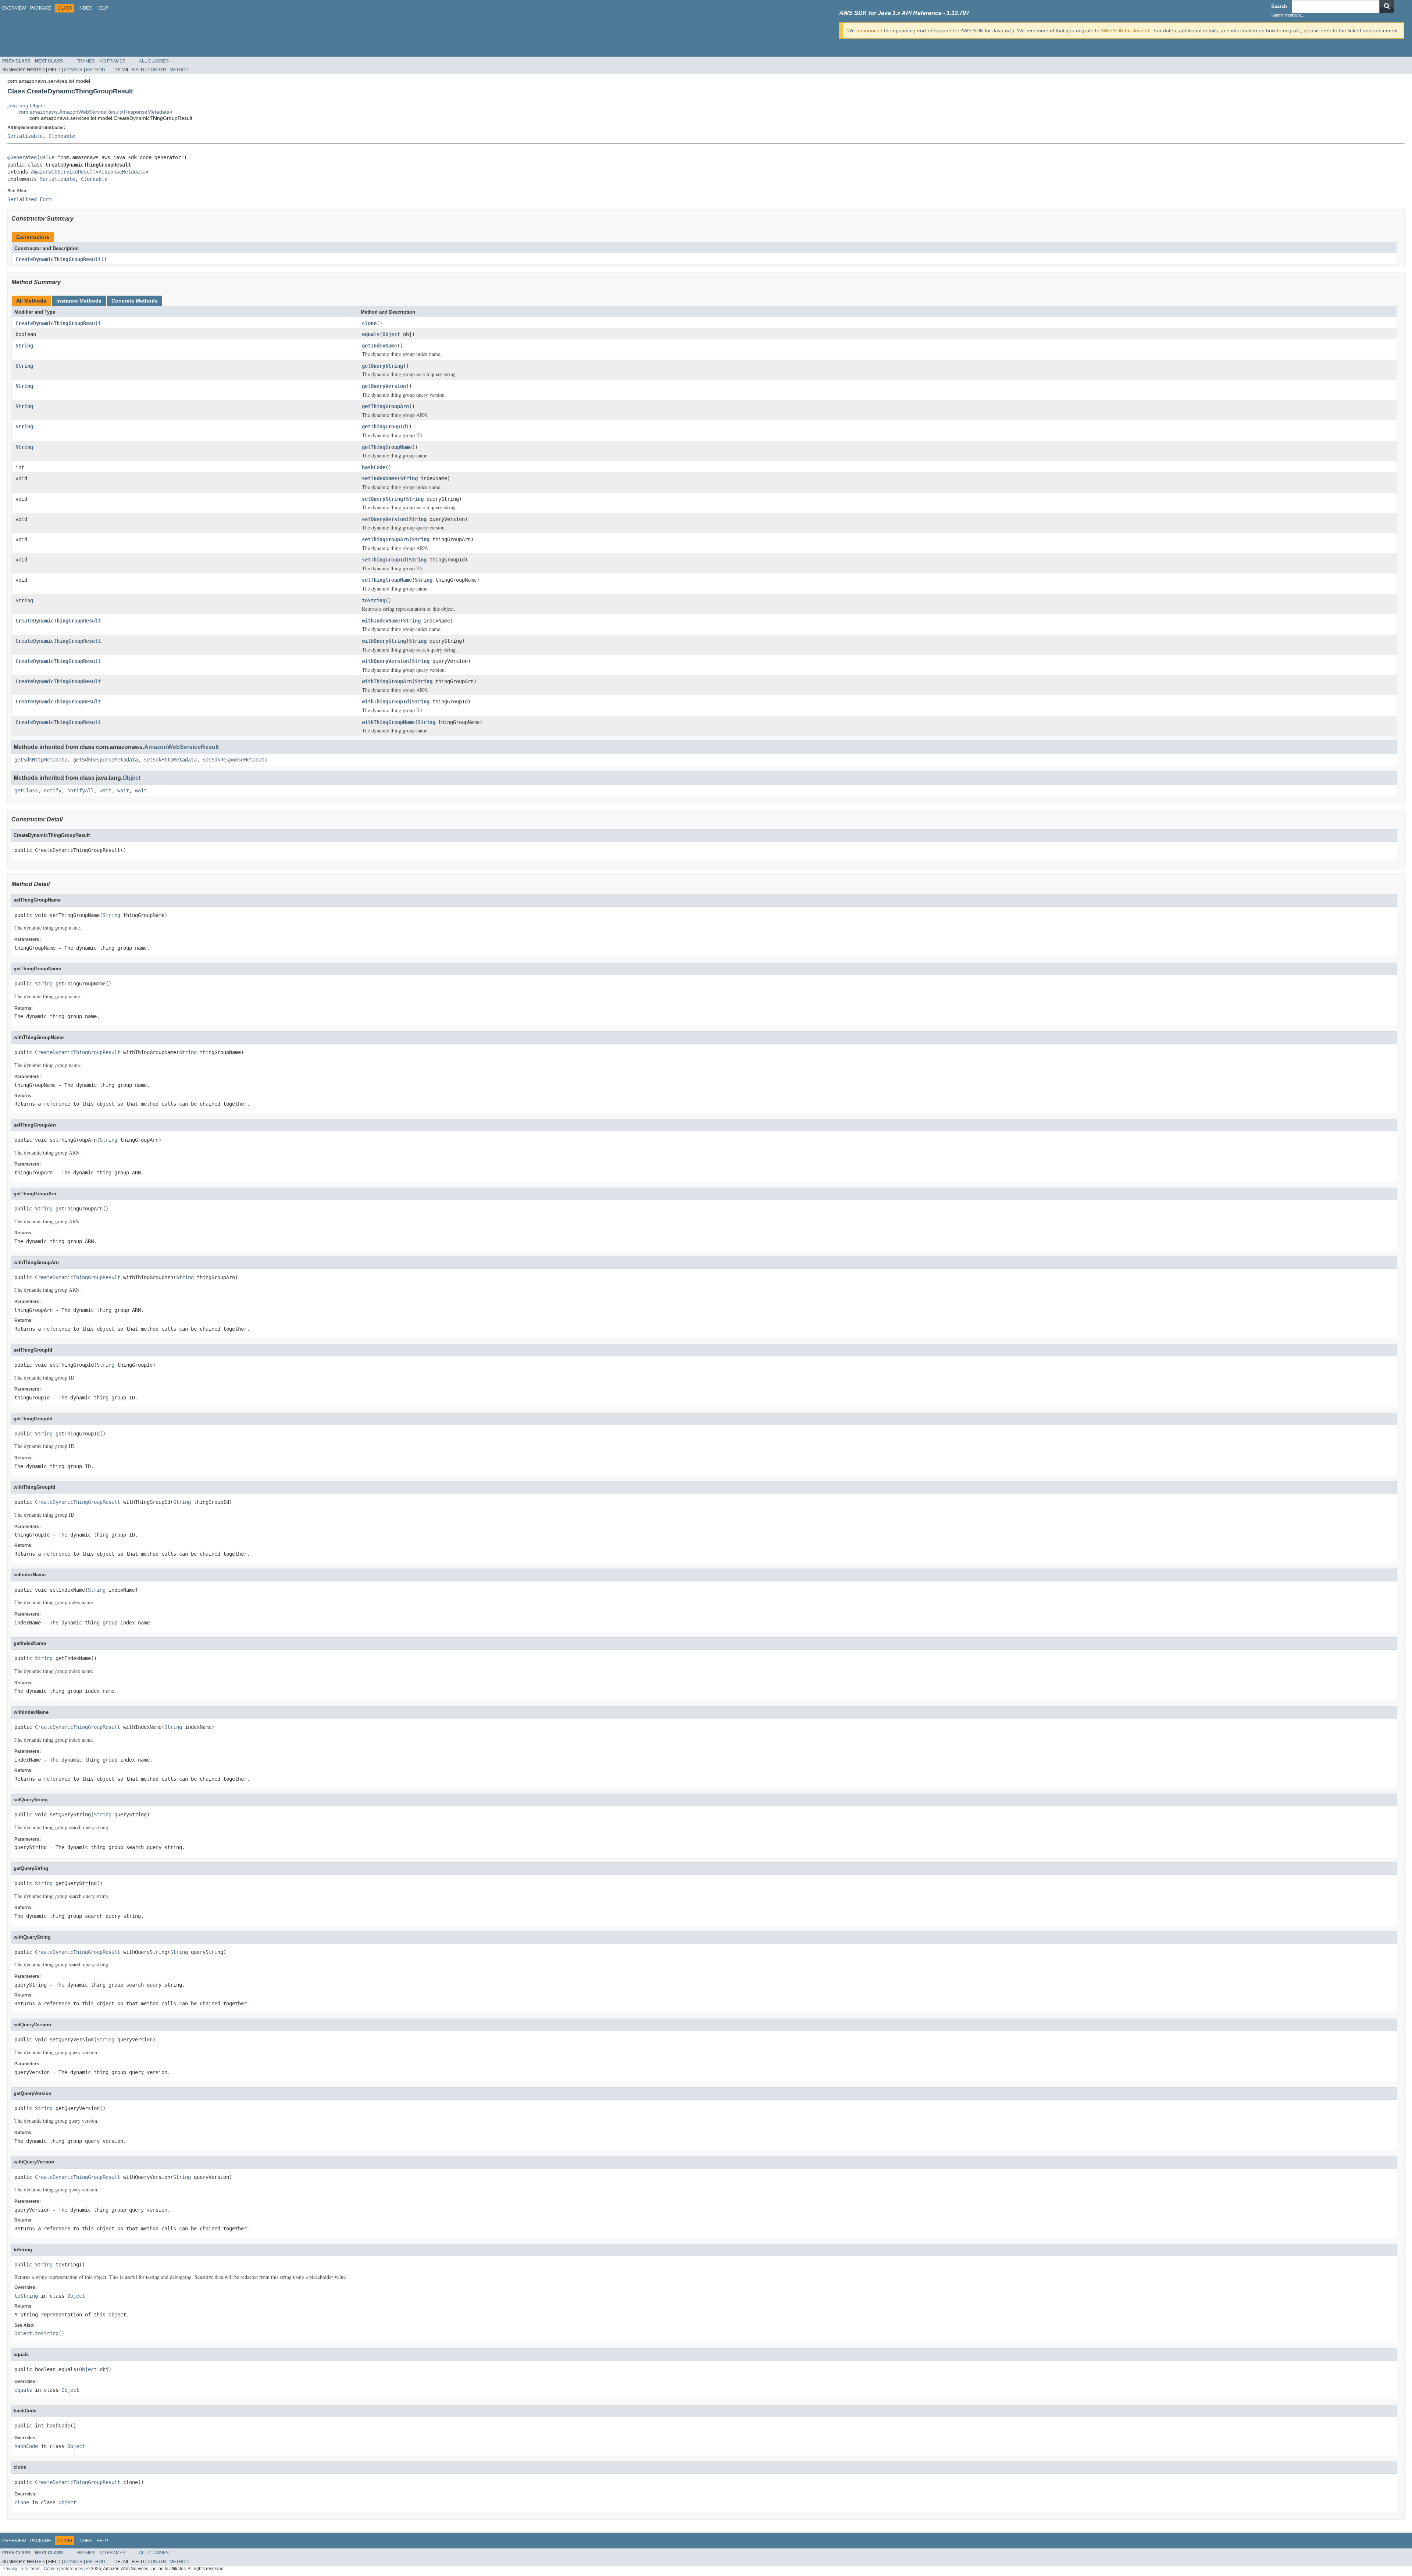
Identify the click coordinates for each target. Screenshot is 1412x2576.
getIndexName (379, 346)
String (24, 346)
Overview (14, 8)
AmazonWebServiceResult (63, 172)
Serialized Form (29, 199)
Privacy (10, 2568)
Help (102, 8)
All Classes (154, 61)
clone (369, 323)
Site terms (31, 2568)
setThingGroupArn (385, 539)
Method (96, 70)
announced (869, 31)
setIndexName (379, 478)
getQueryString (382, 366)
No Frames (112, 61)
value (47, 157)
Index (85, 8)
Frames (86, 61)
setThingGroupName (387, 580)
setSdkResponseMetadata (235, 760)
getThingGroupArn (385, 406)
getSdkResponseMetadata (106, 760)
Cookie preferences (63, 2568)
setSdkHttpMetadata (170, 760)
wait (106, 791)
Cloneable (62, 136)
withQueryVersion (385, 661)
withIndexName (381, 621)
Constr (73, 70)
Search (1279, 6)
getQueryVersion (384, 386)
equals (371, 334)
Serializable (25, 136)
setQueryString (382, 499)
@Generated (22, 157)
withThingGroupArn (387, 681)
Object (391, 334)
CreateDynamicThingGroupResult (58, 259)
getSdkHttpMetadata (41, 760)
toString (374, 600)
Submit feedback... (1288, 15)
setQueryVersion (384, 519)
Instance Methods (79, 301)
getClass (26, 791)
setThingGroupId (384, 560)
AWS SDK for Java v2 (1126, 31)
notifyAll (81, 791)
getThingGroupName (387, 447)
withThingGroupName (388, 722)
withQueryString (384, 641)
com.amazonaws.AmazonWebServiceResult (70, 112)
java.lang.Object (26, 106)
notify (53, 791)
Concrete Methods (135, 301)
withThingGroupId (385, 702)
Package (41, 8)
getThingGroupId (384, 427)
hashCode (374, 467)
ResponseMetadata (147, 112)
